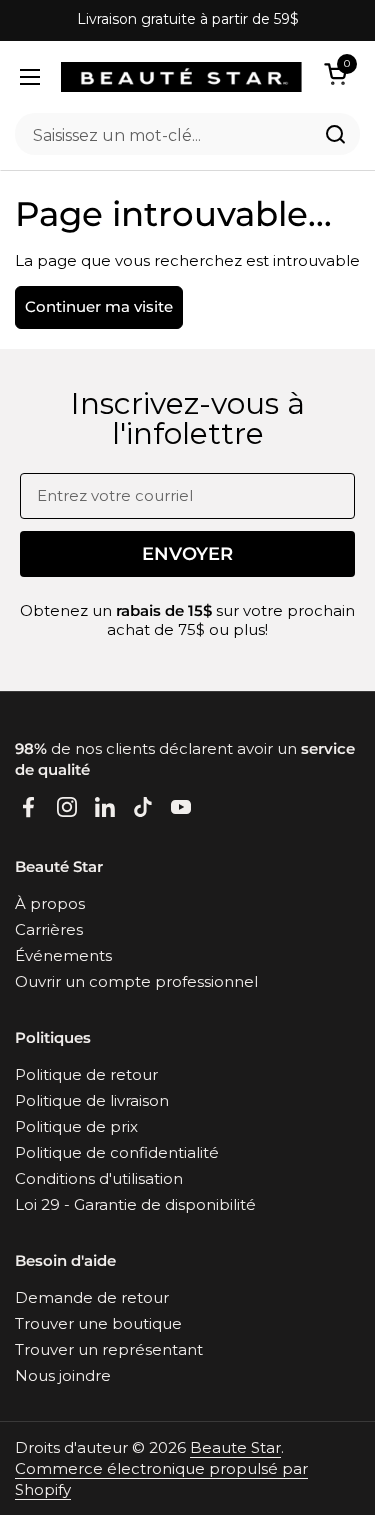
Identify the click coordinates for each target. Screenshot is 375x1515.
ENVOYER (187, 554)
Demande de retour (92, 1297)
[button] (339, 73)
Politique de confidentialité (117, 1152)
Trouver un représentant (109, 1349)
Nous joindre (63, 1375)
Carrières (49, 929)
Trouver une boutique (98, 1323)
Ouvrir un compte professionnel (136, 981)
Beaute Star (235, 1447)
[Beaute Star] (181, 77)
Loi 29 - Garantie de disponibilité (135, 1204)
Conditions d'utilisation (99, 1178)
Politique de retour (86, 1074)
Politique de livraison (92, 1100)
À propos (50, 903)
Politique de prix (76, 1126)
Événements (63, 955)
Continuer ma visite (99, 306)
